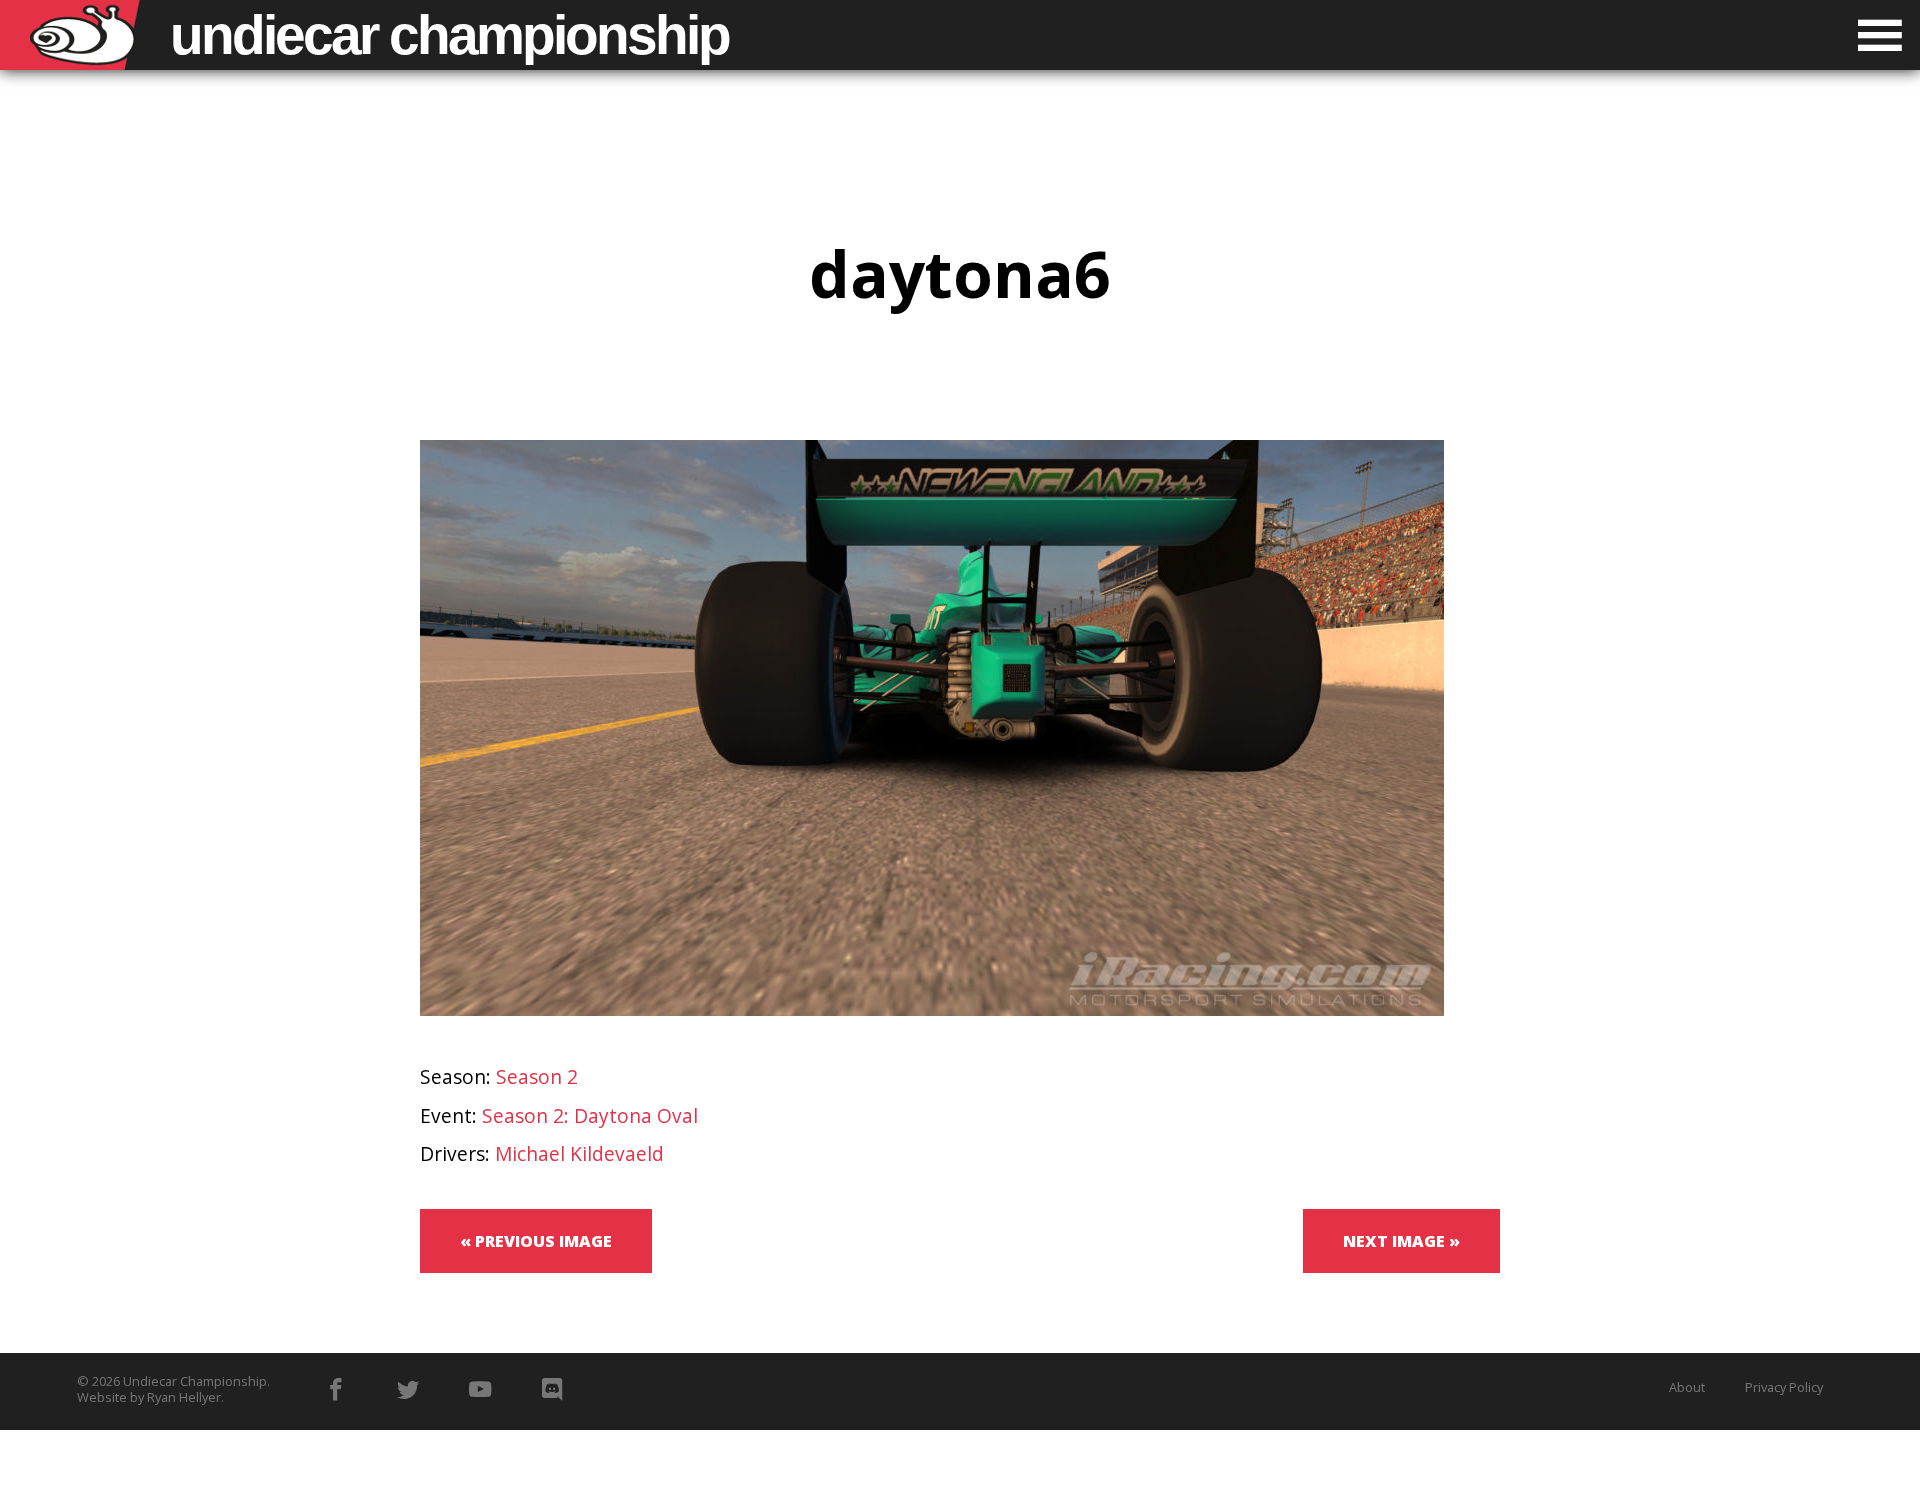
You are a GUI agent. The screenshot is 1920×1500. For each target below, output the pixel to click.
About (1687, 1387)
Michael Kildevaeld (579, 1153)
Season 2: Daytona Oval (590, 1115)
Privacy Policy (1784, 1387)
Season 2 (537, 1076)
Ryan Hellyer (184, 1397)
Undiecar (449, 35)
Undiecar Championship (195, 1381)
